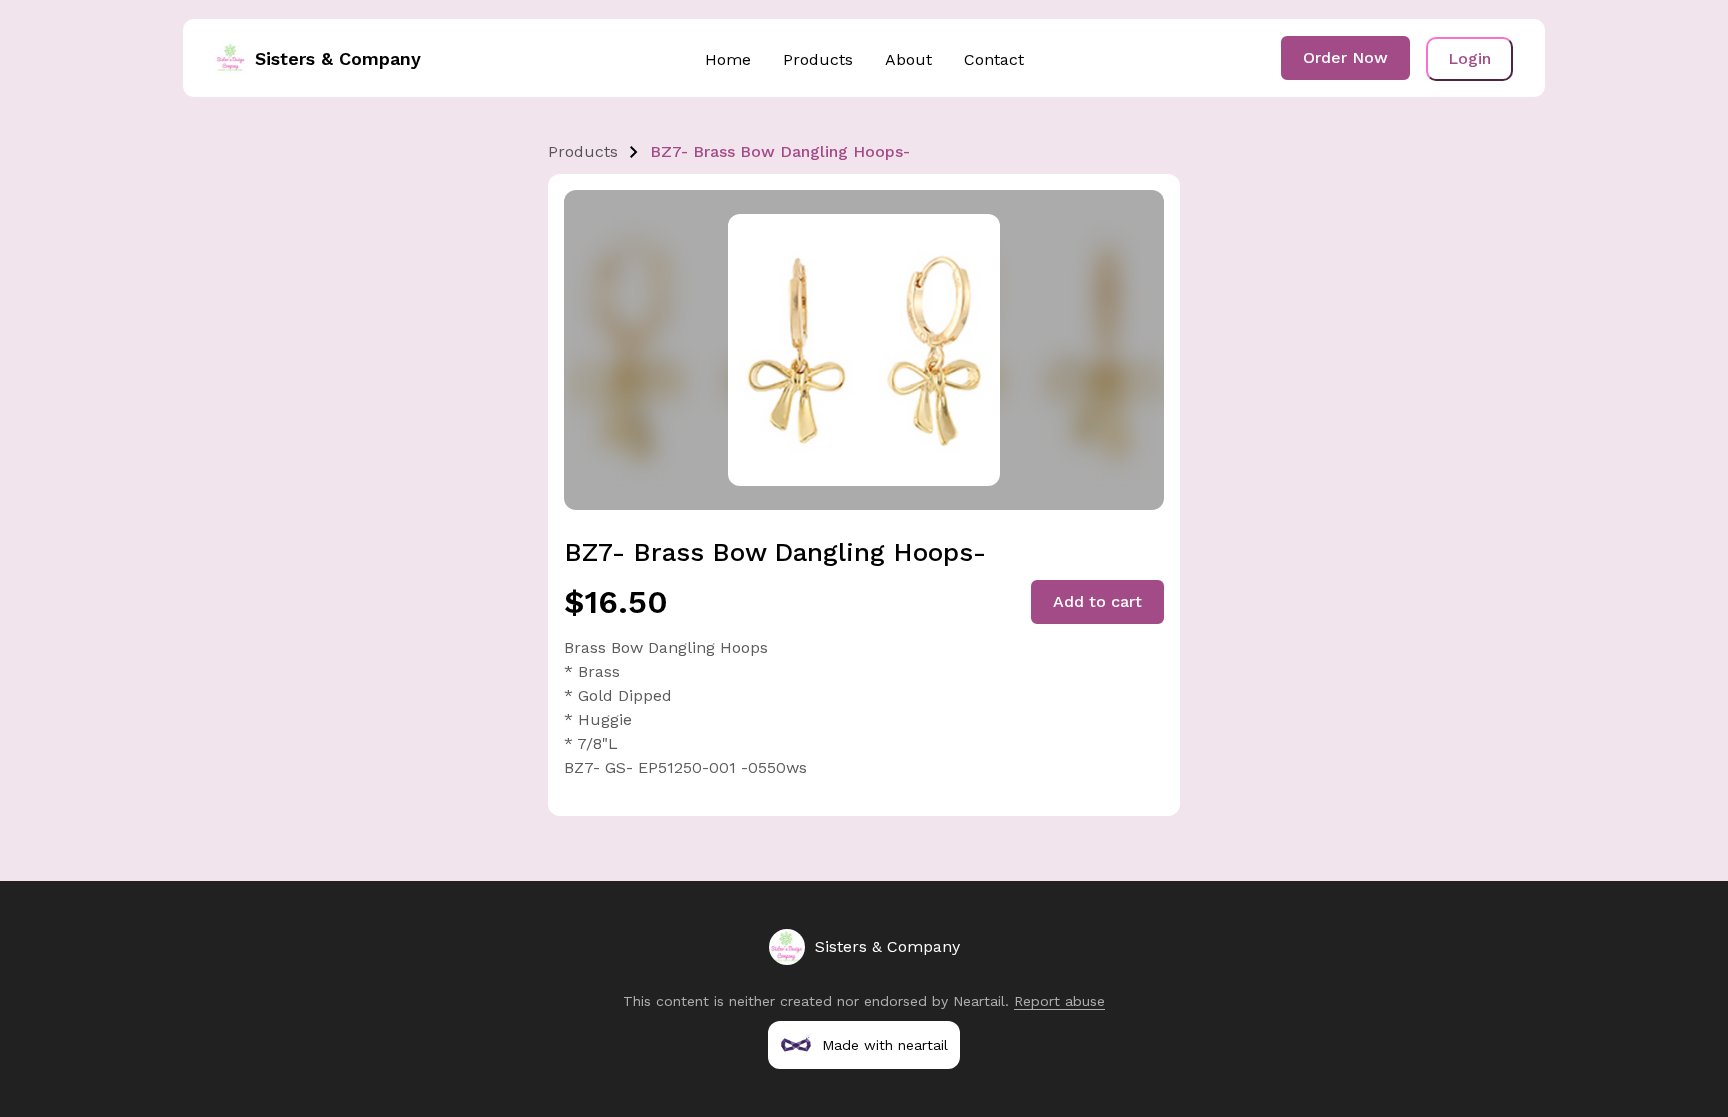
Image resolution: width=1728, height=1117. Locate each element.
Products (818, 59)
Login (1469, 58)
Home (728, 59)
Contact (994, 59)
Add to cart (1097, 601)
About (908, 59)
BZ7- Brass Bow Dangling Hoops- (780, 151)
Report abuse (1059, 1001)
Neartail (979, 1001)
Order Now (1345, 57)
